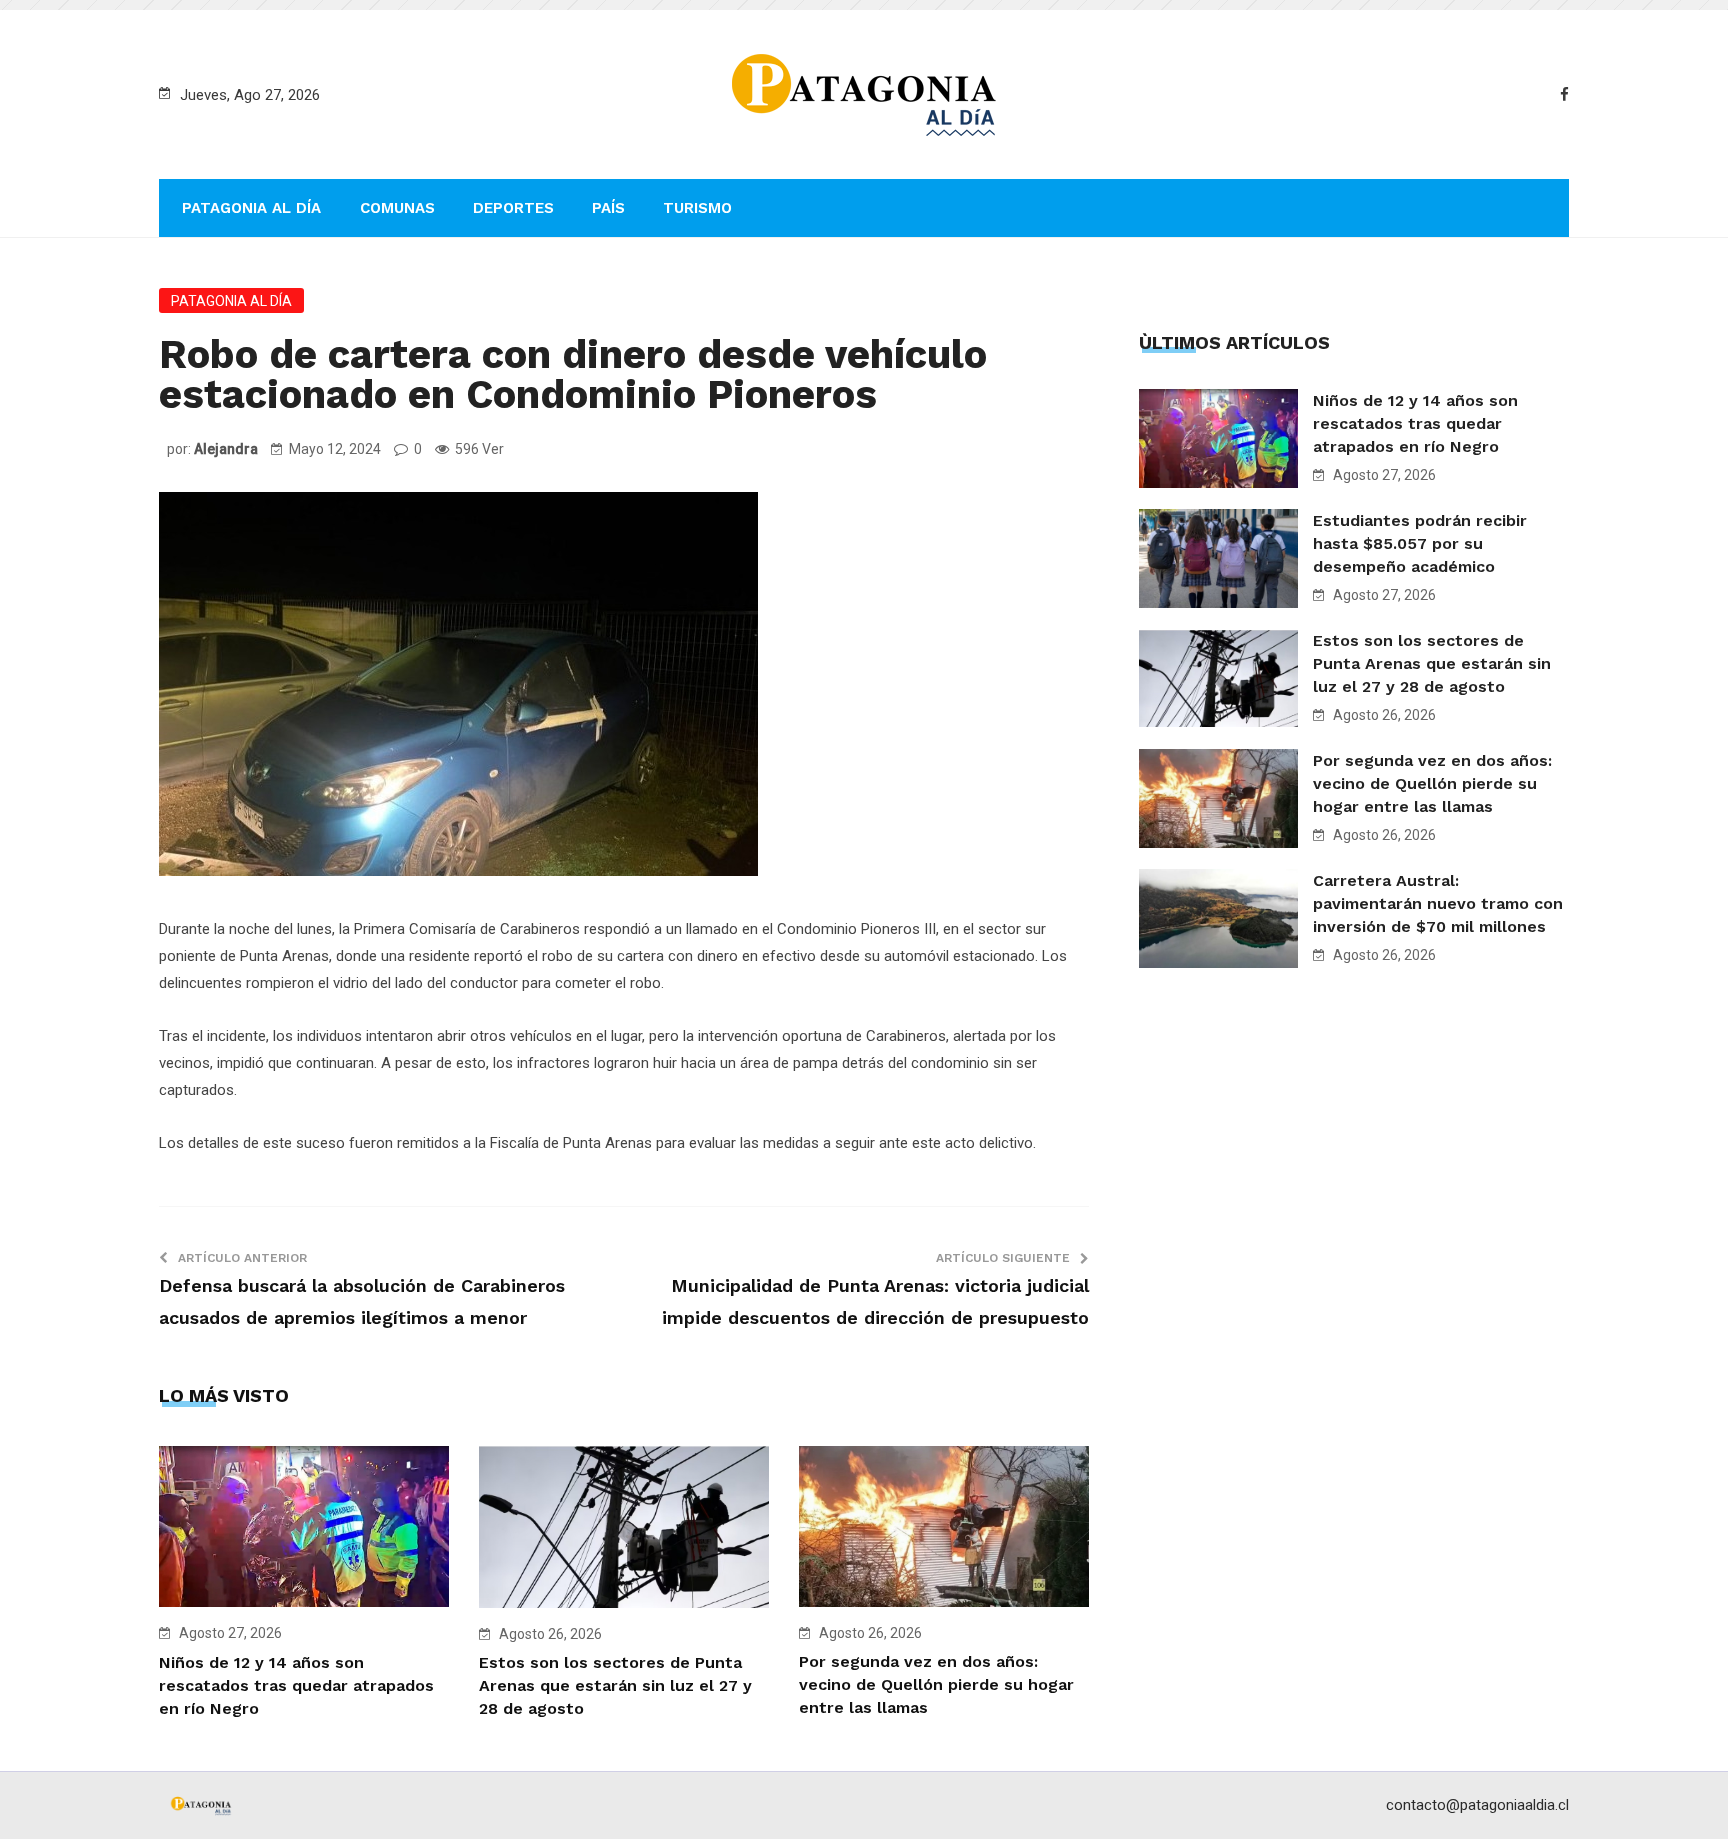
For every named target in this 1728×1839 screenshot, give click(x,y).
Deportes (513, 208)
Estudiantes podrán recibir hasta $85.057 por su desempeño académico (1420, 543)
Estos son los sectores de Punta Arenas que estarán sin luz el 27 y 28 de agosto (615, 1685)
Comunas (397, 208)
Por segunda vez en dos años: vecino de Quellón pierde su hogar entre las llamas (936, 1684)
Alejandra (226, 449)
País (608, 208)
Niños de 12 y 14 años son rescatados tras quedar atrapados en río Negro (296, 1685)
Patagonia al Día (251, 208)
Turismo (697, 208)
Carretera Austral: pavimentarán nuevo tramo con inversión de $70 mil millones (1438, 903)
